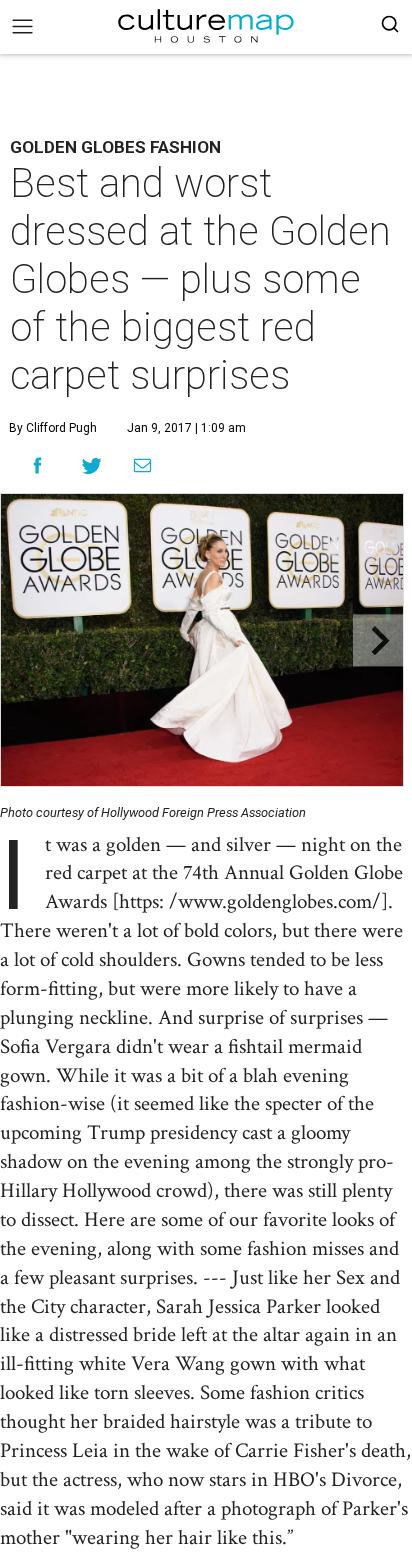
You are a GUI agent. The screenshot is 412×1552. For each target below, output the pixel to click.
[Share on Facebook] (37, 465)
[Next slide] (378, 640)
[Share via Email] (142, 466)
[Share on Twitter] (92, 465)
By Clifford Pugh (53, 428)
